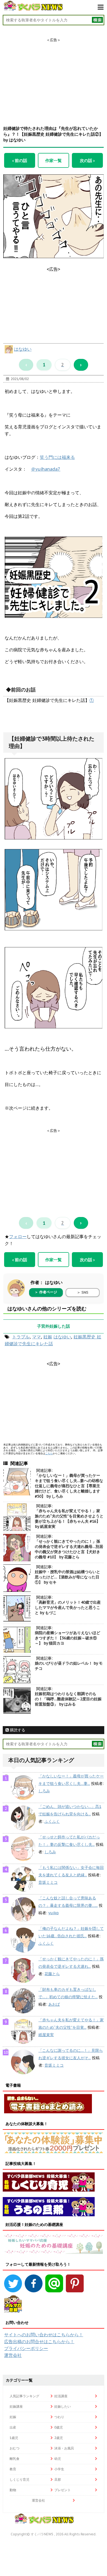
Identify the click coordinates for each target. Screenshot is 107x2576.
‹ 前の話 (20, 160)
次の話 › (87, 160)
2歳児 (59, 2438)
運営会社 (13, 2355)
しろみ (44, 1791)
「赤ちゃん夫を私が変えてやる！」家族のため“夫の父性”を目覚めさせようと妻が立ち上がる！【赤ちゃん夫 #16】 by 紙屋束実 (69, 1519)
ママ (36, 1337)
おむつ (15, 2448)
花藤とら (52, 1974)
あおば (54, 2004)
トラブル (21, 1337)
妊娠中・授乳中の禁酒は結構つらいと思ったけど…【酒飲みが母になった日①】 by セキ (67, 1577)
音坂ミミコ (48, 1882)
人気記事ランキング (24, 2396)
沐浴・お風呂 (64, 2448)
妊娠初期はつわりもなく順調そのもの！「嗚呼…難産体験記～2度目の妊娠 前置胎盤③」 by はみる (68, 1699)
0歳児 (59, 2427)
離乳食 (15, 2459)
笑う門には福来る (57, 457)
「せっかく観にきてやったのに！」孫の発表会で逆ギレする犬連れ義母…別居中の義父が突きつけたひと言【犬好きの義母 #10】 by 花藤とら (69, 1549)
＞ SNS (83, 1292)
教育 (13, 2469)
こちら (49, 1453)
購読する (17, 1730)
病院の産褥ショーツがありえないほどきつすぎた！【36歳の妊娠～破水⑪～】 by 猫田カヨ (67, 1638)
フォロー (18, 1237)
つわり (59, 2417)
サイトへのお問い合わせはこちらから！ (44, 2335)
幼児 (58, 2459)
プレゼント (63, 2490)
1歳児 (14, 2438)
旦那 (58, 2479)
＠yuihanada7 (46, 469)
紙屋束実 (46, 2035)
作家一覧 (54, 160)
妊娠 (48, 1337)
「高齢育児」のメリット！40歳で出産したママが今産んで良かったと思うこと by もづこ (68, 1607)
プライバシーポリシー (26, 2348)
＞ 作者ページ (46, 1292)
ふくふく (52, 1821)
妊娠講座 (16, 2406)
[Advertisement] (54, 77)
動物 (13, 2490)
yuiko (54, 1913)
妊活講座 (61, 2396)
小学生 (59, 2469)
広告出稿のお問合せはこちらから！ (39, 2341)
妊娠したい (63, 2406)
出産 (13, 2427)
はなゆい (23, 349)
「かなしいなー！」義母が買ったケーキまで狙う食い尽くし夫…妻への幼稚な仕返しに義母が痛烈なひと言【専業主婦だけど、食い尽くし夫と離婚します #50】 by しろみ (69, 1486)
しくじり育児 (19, 2479)
